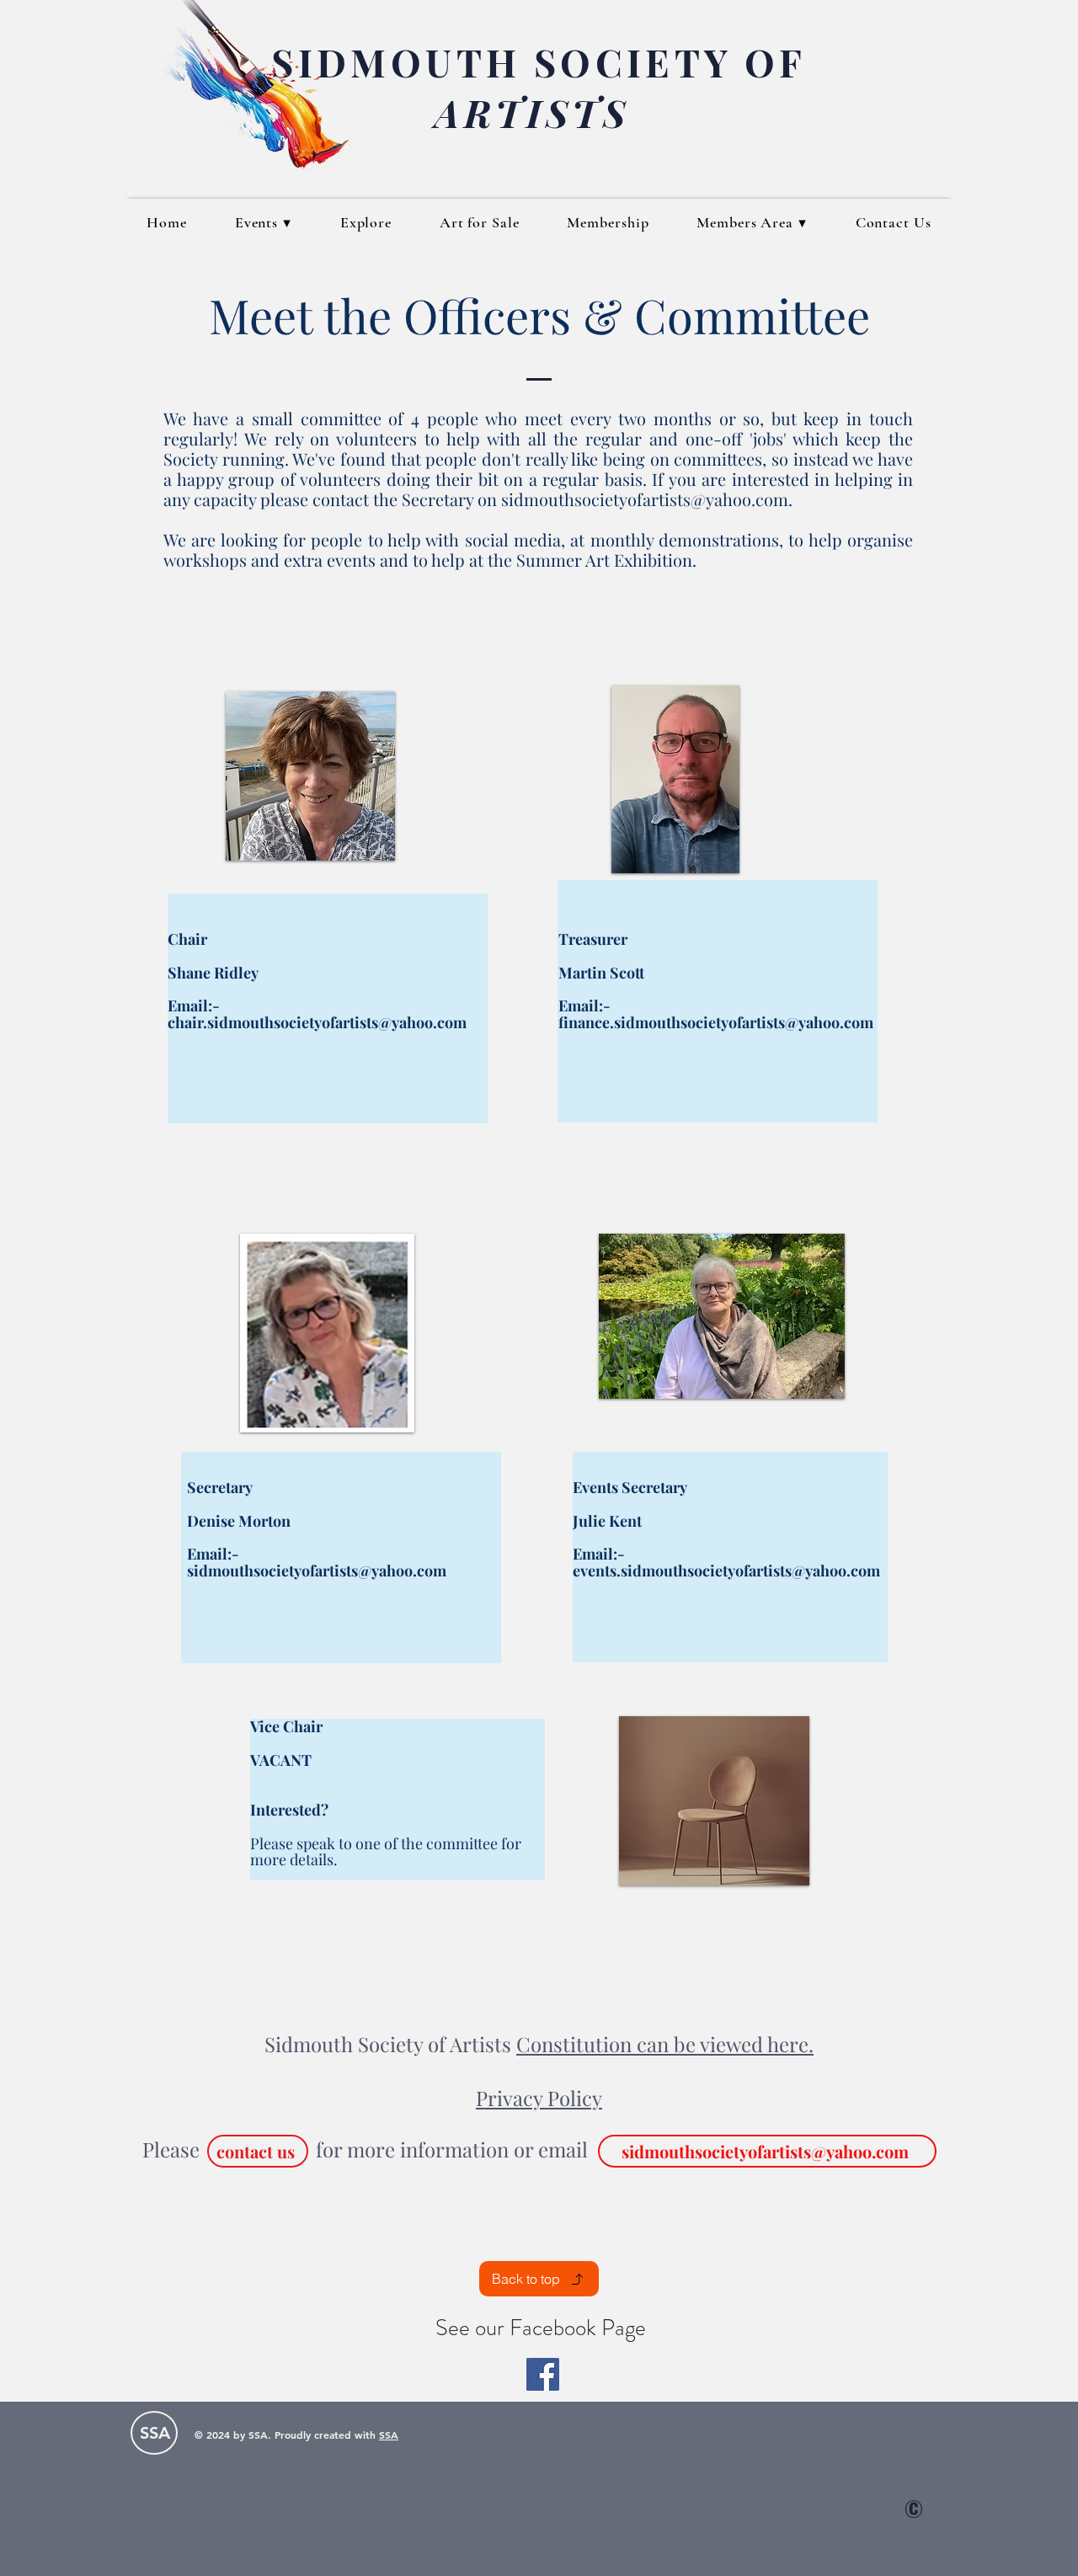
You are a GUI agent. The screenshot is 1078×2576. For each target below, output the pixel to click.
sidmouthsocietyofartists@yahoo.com (645, 499)
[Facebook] (543, 2374)
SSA (389, 2435)
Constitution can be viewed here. (665, 2044)
